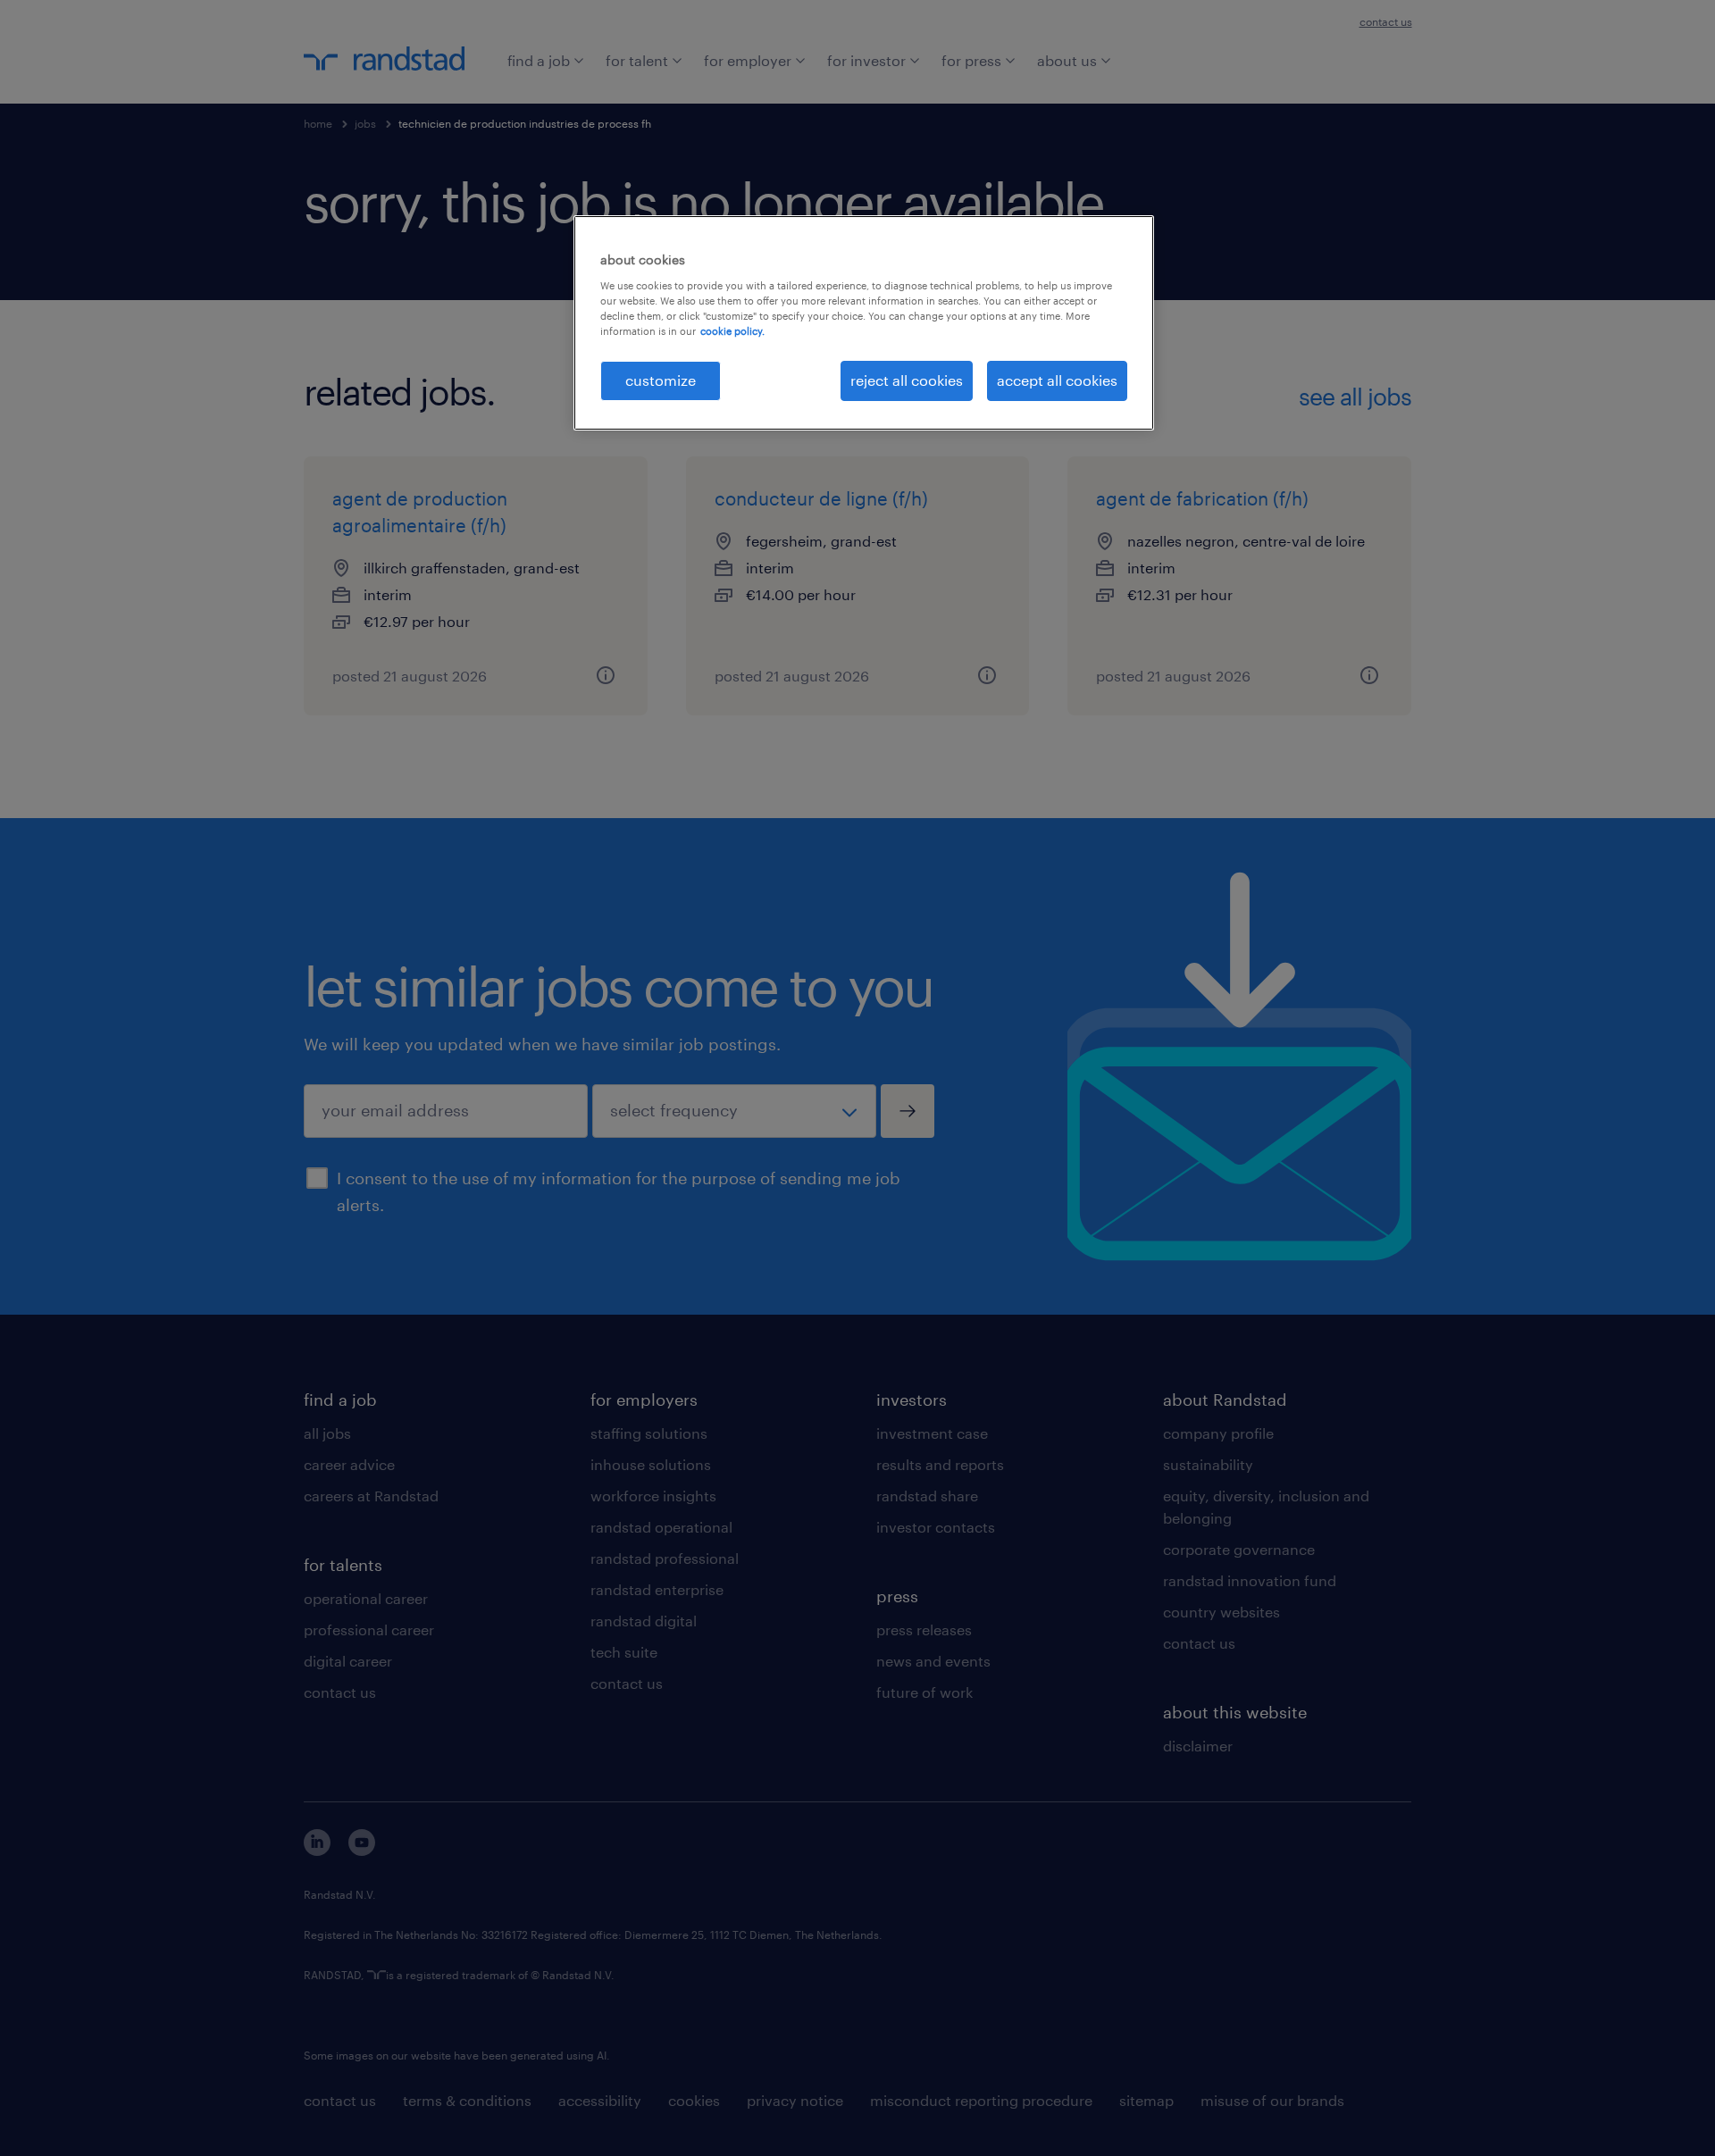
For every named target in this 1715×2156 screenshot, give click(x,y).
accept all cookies (1057, 380)
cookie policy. (732, 331)
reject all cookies (907, 380)
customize (661, 380)
